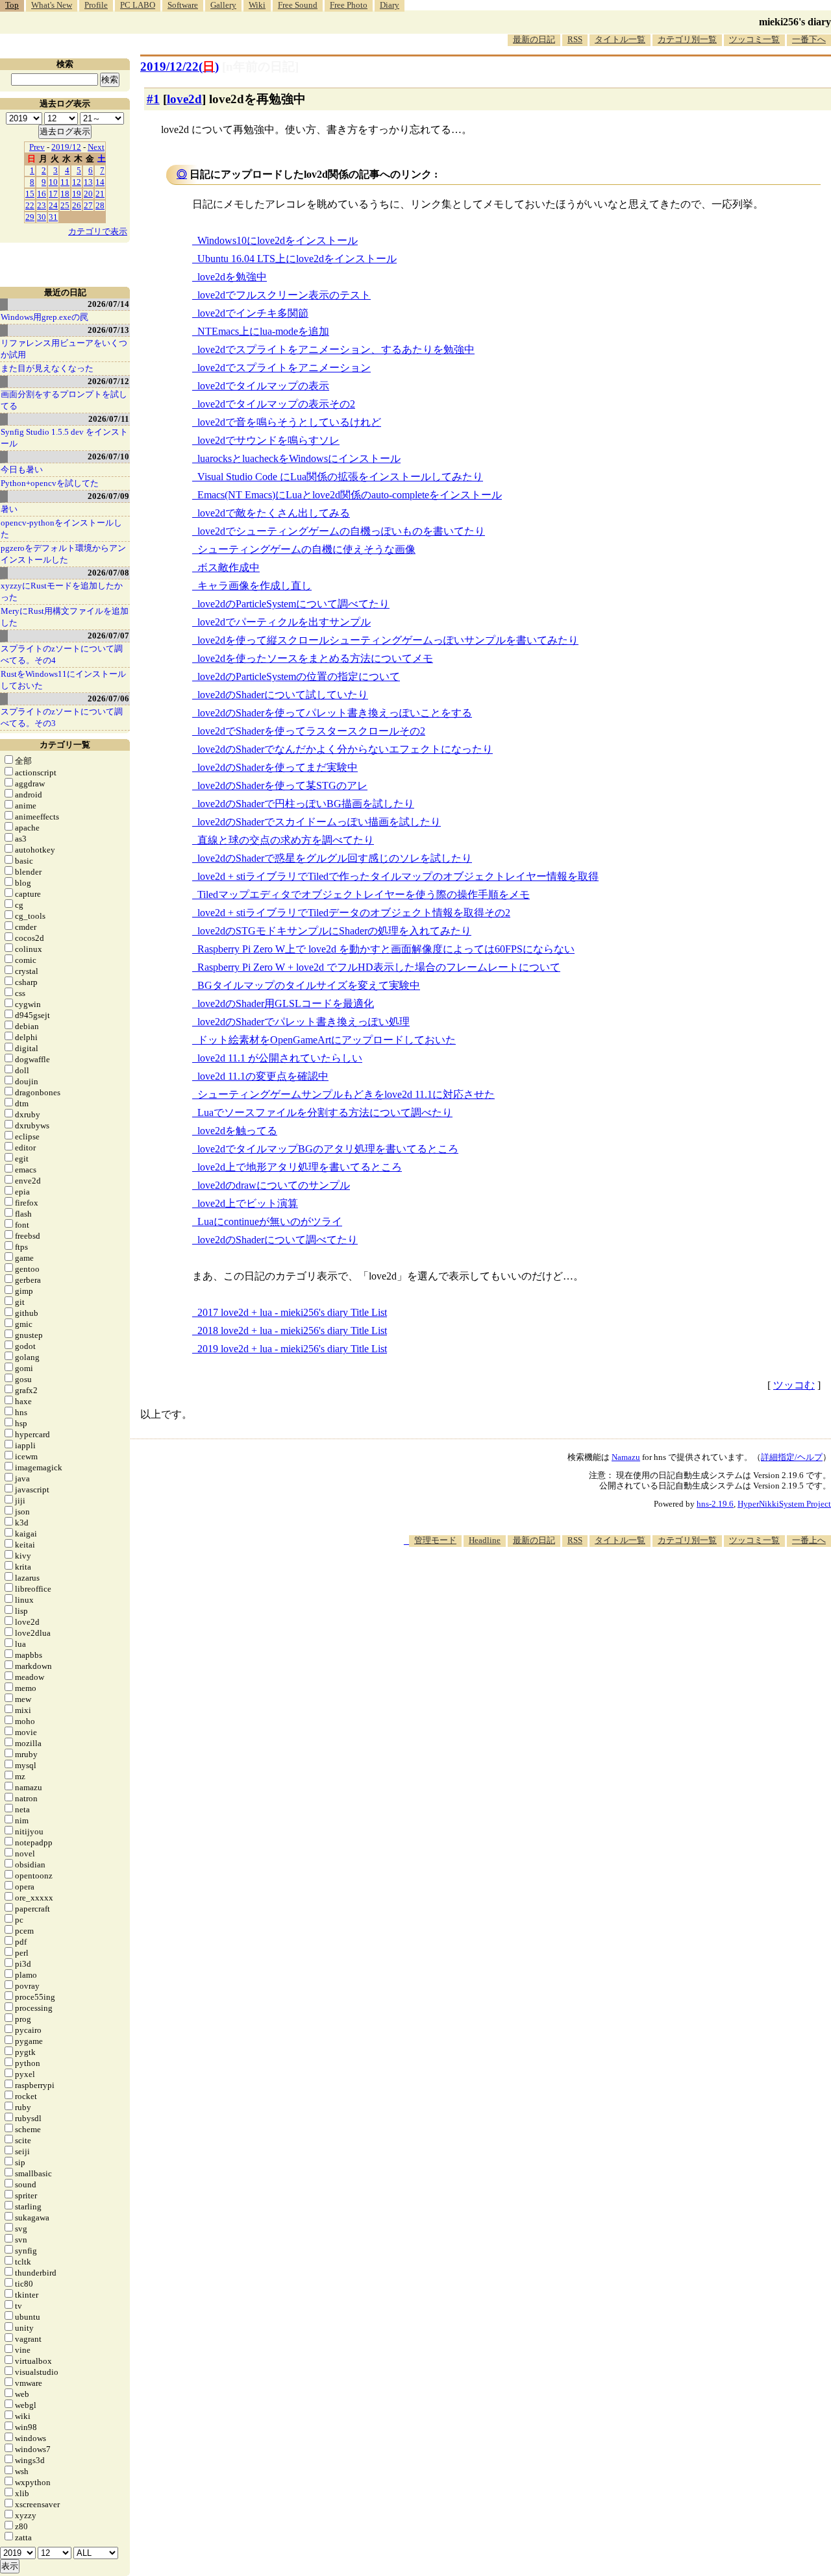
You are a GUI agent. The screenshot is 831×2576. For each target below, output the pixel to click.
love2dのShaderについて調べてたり (278, 1240)
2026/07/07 (108, 636)
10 (53, 182)
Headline (485, 1540)
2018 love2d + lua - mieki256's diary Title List (292, 1331)
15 (30, 194)
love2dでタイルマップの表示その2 (276, 404)
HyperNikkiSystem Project (784, 1504)
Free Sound (298, 5)
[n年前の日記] (260, 67)
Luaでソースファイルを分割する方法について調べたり (325, 1112)
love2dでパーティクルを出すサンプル (284, 622)
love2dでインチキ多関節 (253, 313)
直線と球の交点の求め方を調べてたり (286, 840)
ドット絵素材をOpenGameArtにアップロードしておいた (327, 1040)
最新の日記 (534, 39)
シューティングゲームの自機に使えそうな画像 (306, 549)
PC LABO (138, 5)
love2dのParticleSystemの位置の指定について (299, 676)
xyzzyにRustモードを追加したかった (62, 591)
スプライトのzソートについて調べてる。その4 (62, 654)
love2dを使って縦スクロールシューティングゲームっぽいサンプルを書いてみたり (388, 640)
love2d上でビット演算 (248, 1203)
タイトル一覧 (620, 39)
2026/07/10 (108, 456)
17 (53, 194)
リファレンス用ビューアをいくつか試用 (64, 349)
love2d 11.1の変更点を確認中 (263, 1076)
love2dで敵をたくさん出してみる (274, 513)
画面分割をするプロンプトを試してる (64, 400)
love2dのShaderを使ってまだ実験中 (278, 767)
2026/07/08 (108, 573)
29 (30, 217)
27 (88, 205)
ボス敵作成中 (229, 567)
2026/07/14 (108, 304)
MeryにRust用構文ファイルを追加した (65, 617)
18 (65, 194)
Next (96, 147)
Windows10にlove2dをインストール (278, 240)
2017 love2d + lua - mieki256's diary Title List (292, 1312)
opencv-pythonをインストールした (61, 529)
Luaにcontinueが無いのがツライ (270, 1221)
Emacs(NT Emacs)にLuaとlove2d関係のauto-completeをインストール (350, 495)
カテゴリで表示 (98, 231)
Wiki (257, 5)
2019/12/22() (180, 67)
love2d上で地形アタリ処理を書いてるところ (300, 1167)
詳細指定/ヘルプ (792, 1457)
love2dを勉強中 (232, 277)
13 (88, 182)
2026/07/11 (109, 419)
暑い (9, 509)
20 (88, 194)
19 (77, 194)
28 (100, 205)
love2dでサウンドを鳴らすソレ (268, 440)
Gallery (223, 5)
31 (53, 217)
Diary (390, 5)
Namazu (626, 1457)
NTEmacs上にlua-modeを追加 (263, 331)
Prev (37, 147)
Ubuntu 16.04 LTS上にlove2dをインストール (297, 259)
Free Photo (349, 5)
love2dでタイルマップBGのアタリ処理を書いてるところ (328, 1149)
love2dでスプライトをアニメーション (284, 368)
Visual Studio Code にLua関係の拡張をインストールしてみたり (340, 477)
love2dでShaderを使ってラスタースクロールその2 (311, 731)
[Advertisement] (595, 1586)
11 (65, 182)
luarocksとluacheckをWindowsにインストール (299, 458)
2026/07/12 (108, 381)
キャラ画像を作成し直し (254, 586)
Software (183, 5)
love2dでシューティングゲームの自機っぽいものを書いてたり (341, 531)
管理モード (435, 1540)
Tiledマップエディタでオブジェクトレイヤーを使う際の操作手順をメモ (364, 894)
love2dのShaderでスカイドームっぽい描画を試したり (319, 822)
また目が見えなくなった (47, 368)
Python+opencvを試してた (50, 483)
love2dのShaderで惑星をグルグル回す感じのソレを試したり (335, 858)
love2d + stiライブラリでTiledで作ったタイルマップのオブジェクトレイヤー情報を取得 (398, 876)
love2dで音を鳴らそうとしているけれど (289, 422)
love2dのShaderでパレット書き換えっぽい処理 (304, 1022)
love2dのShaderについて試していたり (283, 695)
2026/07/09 (108, 496)
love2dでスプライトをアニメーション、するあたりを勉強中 (336, 349)
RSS (575, 39)
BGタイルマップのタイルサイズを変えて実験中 (309, 985)
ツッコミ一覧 (754, 39)
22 (30, 205)
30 (42, 217)
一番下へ (809, 39)
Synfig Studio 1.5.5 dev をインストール (64, 438)
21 (100, 194)
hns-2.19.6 (715, 1504)
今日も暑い (22, 469)
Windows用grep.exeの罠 (44, 317)
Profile (96, 5)
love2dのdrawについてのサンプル (274, 1185)
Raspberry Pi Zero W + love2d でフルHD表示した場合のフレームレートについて (379, 967)
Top (12, 5)
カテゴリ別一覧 (687, 39)
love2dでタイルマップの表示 (263, 386)
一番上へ (809, 1540)
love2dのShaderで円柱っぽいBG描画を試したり (306, 804)
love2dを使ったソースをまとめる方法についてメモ (315, 658)
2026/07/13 (108, 330)
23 (42, 205)
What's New (52, 5)
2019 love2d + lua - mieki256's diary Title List (292, 1349)
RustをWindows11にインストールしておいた (63, 680)
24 (53, 205)
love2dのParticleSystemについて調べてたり (293, 604)
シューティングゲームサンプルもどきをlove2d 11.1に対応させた (346, 1094)
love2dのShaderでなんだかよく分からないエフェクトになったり (345, 749)
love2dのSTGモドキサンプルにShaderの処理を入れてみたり (334, 931)
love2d (184, 99)
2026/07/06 (108, 699)
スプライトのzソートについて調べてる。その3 (62, 717)
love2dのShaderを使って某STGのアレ (282, 785)
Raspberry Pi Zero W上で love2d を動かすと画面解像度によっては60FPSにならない (386, 949)
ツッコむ (794, 1385)
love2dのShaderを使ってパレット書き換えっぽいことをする (335, 713)
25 (65, 205)
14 (100, 182)
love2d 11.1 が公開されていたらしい (280, 1058)
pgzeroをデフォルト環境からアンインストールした (63, 554)
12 (77, 182)
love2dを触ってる (237, 1131)
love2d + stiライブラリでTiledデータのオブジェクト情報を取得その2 (354, 913)
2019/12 (66, 147)
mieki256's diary (795, 22)
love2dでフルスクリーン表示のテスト (284, 295)
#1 (153, 99)
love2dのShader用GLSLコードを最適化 (286, 1003)
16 (42, 194)
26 (77, 205)
